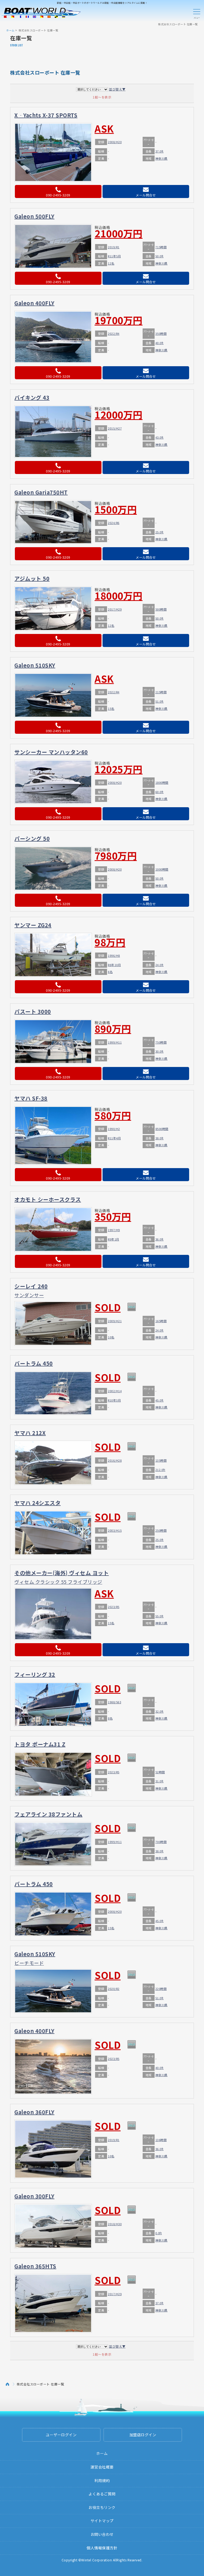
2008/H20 (115, 142)
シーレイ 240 (31, 1286)
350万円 (113, 1216)
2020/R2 (114, 1989)
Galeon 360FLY (34, 2112)
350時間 (161, 333)
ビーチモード (29, 1963)
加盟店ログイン (143, 2435)
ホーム (10, 30)
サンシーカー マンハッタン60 (51, 752)
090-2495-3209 (58, 195)
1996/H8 (114, 955)
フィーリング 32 (35, 1674)
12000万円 (119, 414)
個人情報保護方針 (102, 2548)
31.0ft (160, 1781)
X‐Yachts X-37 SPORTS (46, 115)
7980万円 (116, 855)
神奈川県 (161, 158)
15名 (111, 708)
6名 (110, 972)
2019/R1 (114, 247)
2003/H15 (115, 1530)
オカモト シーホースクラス (48, 1199)
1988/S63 (114, 1702)
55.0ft (160, 1616)
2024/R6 (114, 523)
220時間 (161, 1989)
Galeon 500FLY (34, 216)
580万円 (113, 1115)
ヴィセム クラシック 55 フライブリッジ (58, 1582)
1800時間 (162, 782)
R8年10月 (114, 965)
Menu (197, 13)
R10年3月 (114, 1400)
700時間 (161, 1842)
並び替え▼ (117, 89)
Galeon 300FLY (34, 2196)
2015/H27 (115, 428)
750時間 (161, 1042)
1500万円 (116, 509)
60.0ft (160, 792)
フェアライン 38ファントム (48, 1814)
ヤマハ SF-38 (31, 1098)
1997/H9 (114, 1230)
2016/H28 (115, 1460)
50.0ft (160, 256)
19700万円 (119, 320)
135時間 (161, 1460)
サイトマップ (102, 2521)
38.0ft (160, 1138)
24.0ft (160, 965)
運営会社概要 (102, 2467)
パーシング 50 (32, 838)
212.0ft (160, 1470)
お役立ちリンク (102, 2507)
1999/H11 (115, 1042)
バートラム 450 (34, 1363)
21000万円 (119, 233)
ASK (104, 128)
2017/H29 (115, 609)
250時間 (161, 1530)
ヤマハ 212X (30, 1433)
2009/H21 (115, 1321)
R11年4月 (114, 1138)
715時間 (161, 247)
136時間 (161, 2140)
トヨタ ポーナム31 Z (40, 1744)
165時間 (161, 1321)
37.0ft (160, 151)
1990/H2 (114, 1129)
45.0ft (160, 1400)
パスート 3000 (33, 1011)
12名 (111, 263)
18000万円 (119, 595)
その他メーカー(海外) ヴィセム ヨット (61, 1573)
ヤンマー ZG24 (33, 925)
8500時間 (162, 1129)
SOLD (108, 1307)
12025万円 (119, 769)
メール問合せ (146, 195)
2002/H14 (115, 1391)
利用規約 (102, 2480)
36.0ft (160, 1239)
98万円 (110, 942)
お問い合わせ (102, 2534)
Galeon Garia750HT (41, 492)
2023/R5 (114, 1607)
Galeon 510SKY (35, 665)
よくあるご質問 (102, 2494)
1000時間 (162, 869)
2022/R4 (114, 333)
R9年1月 (114, 1239)
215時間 (161, 692)
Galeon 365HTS (35, 2266)
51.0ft (160, 701)
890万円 (113, 1028)
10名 (111, 1337)
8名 (110, 1718)
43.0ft (160, 437)
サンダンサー (29, 1295)
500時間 (161, 609)
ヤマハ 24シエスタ (37, 1503)
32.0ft (160, 1711)
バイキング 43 (32, 397)
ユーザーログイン (61, 2435)
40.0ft (160, 343)
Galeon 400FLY (34, 303)
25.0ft (160, 532)
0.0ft (159, 2233)
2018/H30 (115, 2224)
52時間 (160, 1772)
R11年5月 (114, 256)
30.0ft (160, 1051)
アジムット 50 (32, 578)
